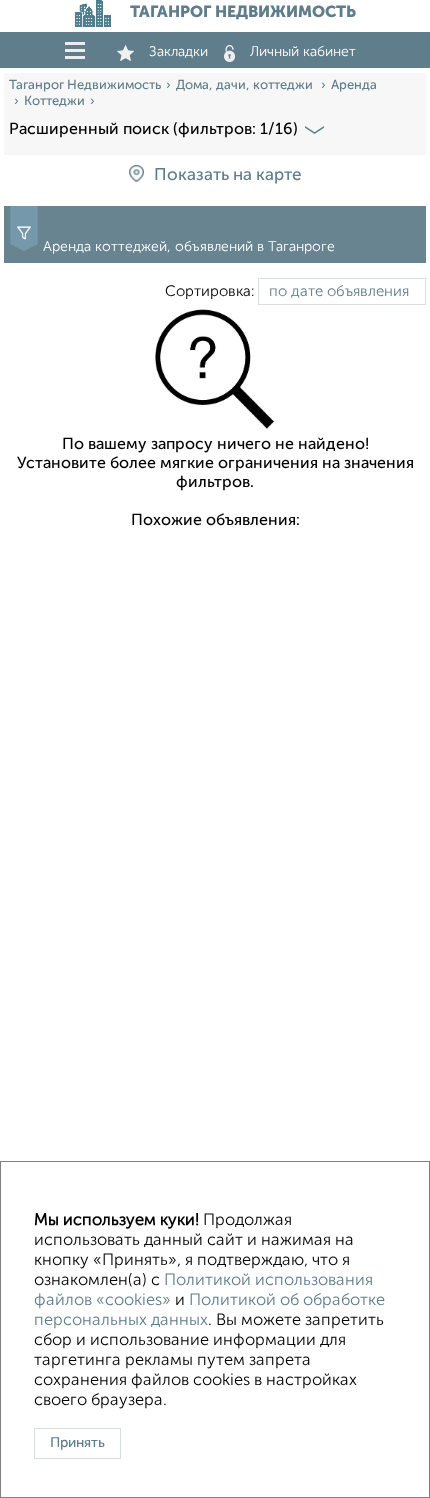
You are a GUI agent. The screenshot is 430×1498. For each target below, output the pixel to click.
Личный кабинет (303, 52)
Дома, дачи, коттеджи (246, 85)
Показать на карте (227, 175)
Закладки (178, 52)
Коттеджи (54, 101)
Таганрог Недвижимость (85, 85)
